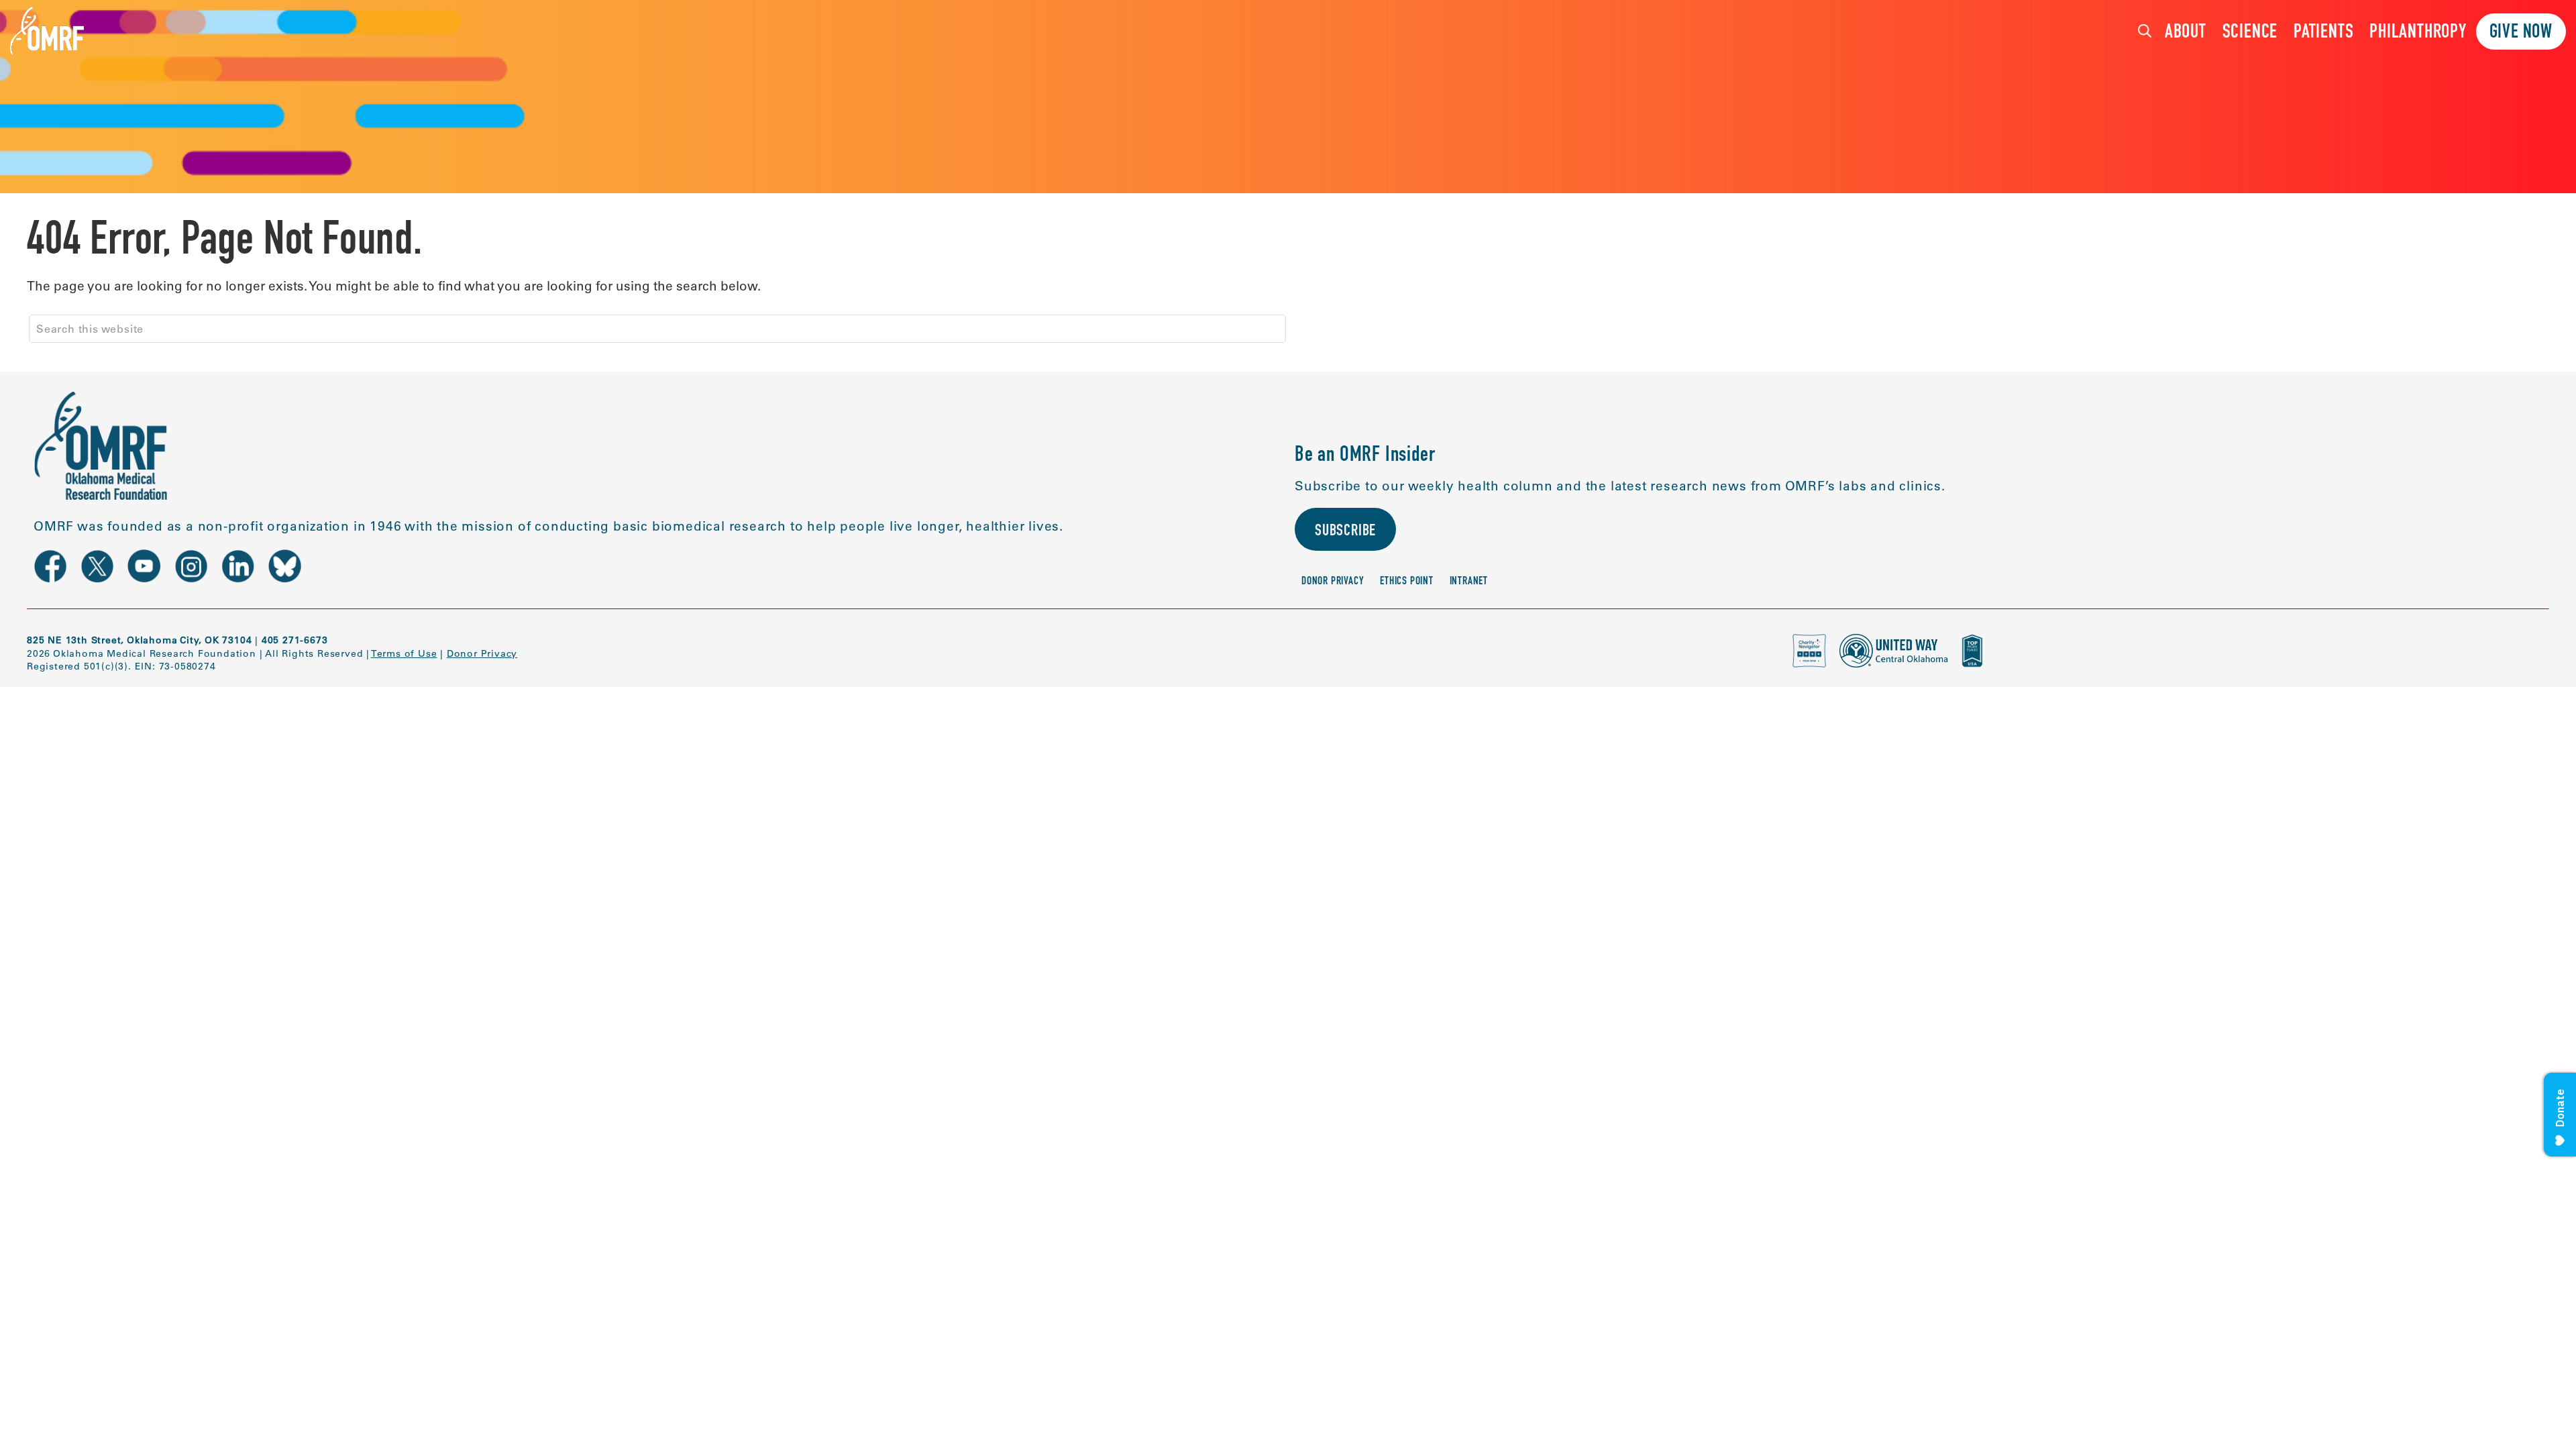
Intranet (1469, 582)
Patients (2323, 33)
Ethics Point (1407, 582)
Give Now (2521, 33)
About (2186, 33)
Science (2250, 33)
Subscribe (1345, 532)
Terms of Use (404, 653)
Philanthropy (2418, 33)
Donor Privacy (1333, 582)
